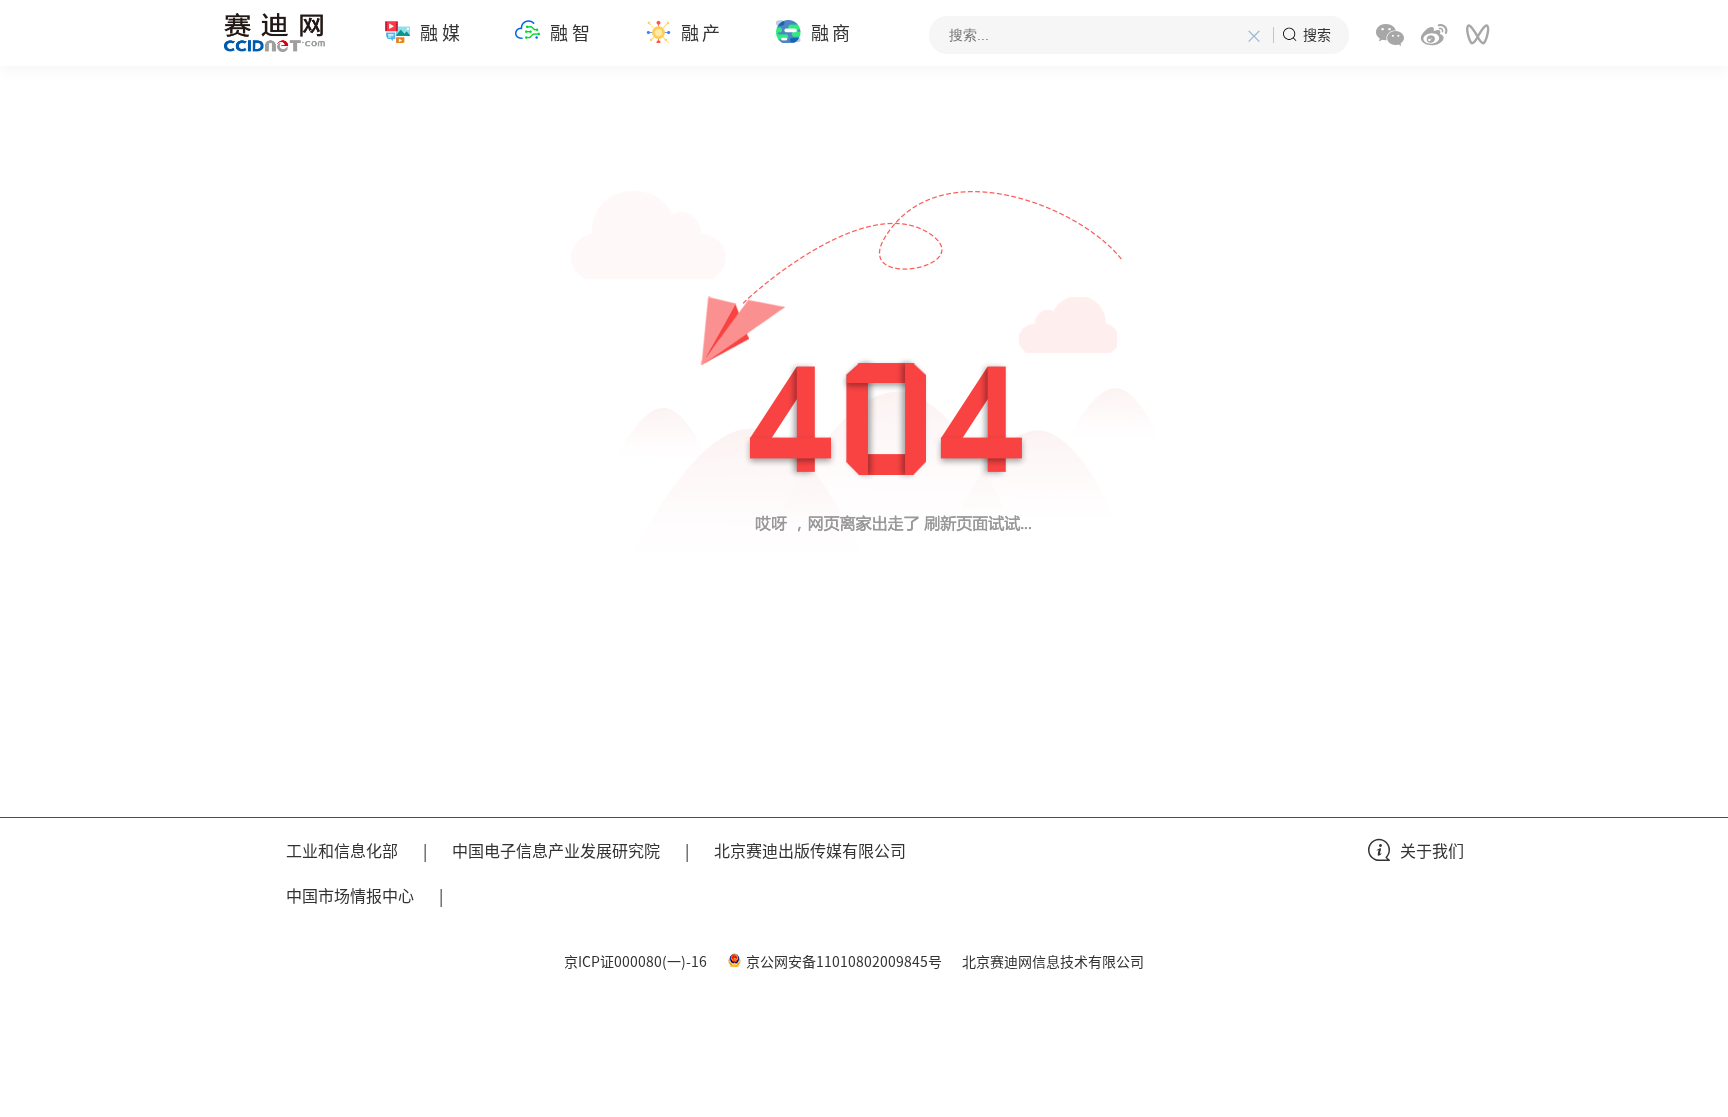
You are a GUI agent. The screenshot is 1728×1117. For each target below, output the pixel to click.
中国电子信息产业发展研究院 (556, 850)
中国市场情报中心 (350, 895)
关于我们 (1432, 850)
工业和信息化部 (342, 850)
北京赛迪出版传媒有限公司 (810, 850)
